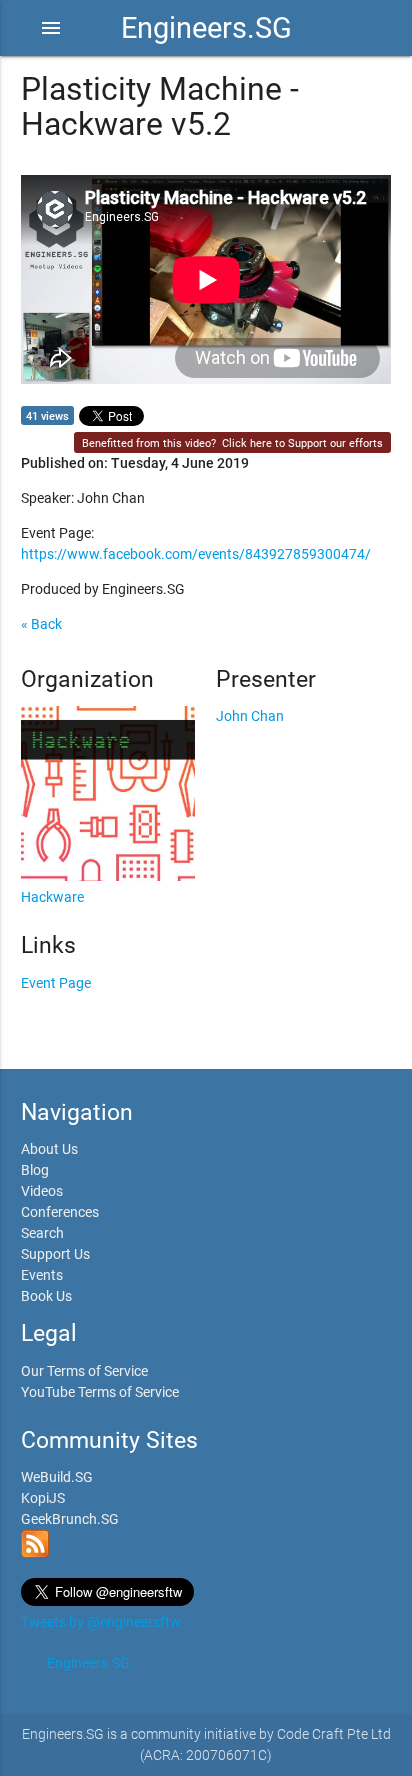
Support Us (55, 1254)
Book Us (46, 1296)
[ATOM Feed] (35, 1553)
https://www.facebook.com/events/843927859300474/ (196, 554)
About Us (49, 1149)
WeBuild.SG (57, 1477)
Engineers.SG (206, 28)
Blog (35, 1170)
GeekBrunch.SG (70, 1519)
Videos (42, 1191)
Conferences (60, 1212)
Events (42, 1275)
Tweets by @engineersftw (101, 1622)
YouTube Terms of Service (100, 1392)
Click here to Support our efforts (302, 443)
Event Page (56, 983)
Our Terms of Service (84, 1371)
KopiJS (43, 1498)
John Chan (250, 716)
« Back (41, 624)
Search (42, 1233)
